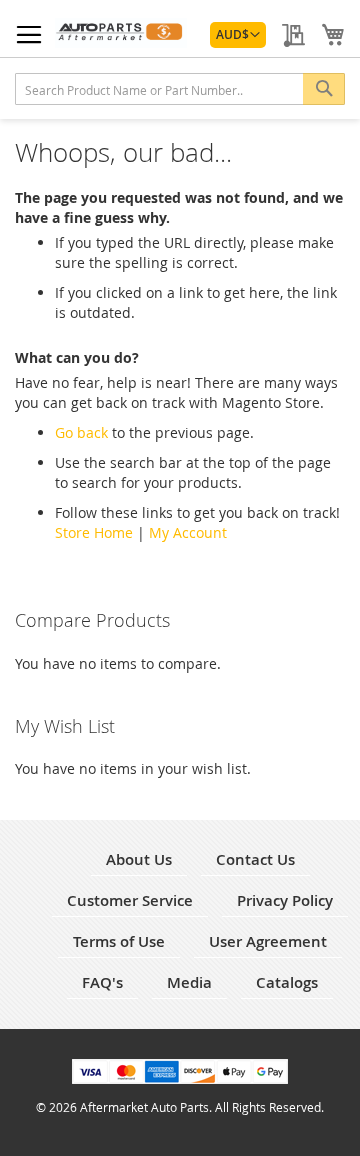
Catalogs (287, 982)
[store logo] (121, 33)
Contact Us (255, 859)
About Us (139, 859)
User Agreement (268, 941)
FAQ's (102, 982)
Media (189, 982)
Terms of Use (119, 941)
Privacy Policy (285, 900)
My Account (188, 532)
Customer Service (130, 900)
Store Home (94, 532)
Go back (81, 432)
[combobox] (180, 89)
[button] (238, 35)
